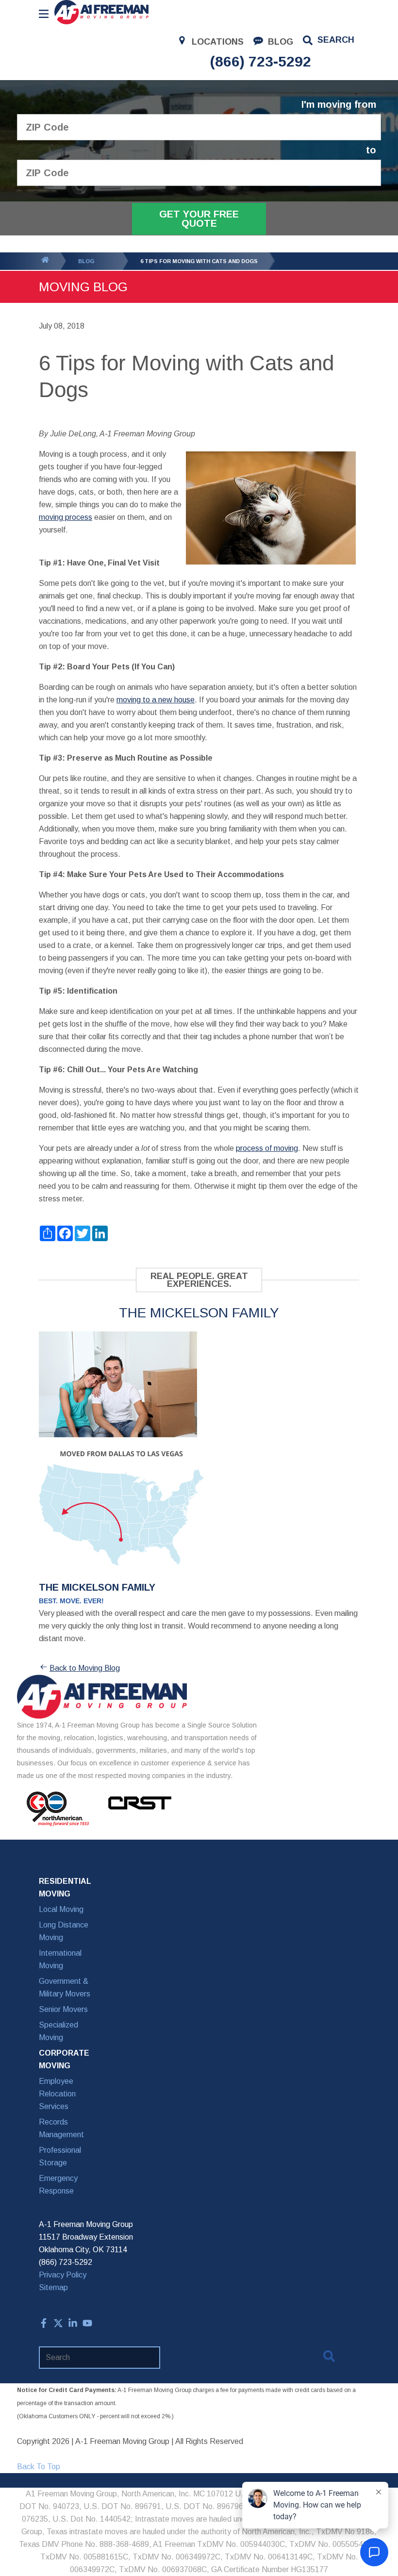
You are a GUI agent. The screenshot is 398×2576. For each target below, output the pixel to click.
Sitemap (53, 2287)
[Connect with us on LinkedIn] (73, 2325)
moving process (66, 517)
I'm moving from (339, 105)
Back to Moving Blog (85, 1668)
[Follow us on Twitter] (58, 2325)
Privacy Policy (63, 2275)
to (371, 150)
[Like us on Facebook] (44, 2325)
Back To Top (39, 2467)
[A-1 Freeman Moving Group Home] (101, 12)
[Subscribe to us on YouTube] (87, 2325)
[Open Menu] (44, 14)
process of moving (267, 1148)
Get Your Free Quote (199, 219)
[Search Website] (329, 2358)
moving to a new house (156, 700)
